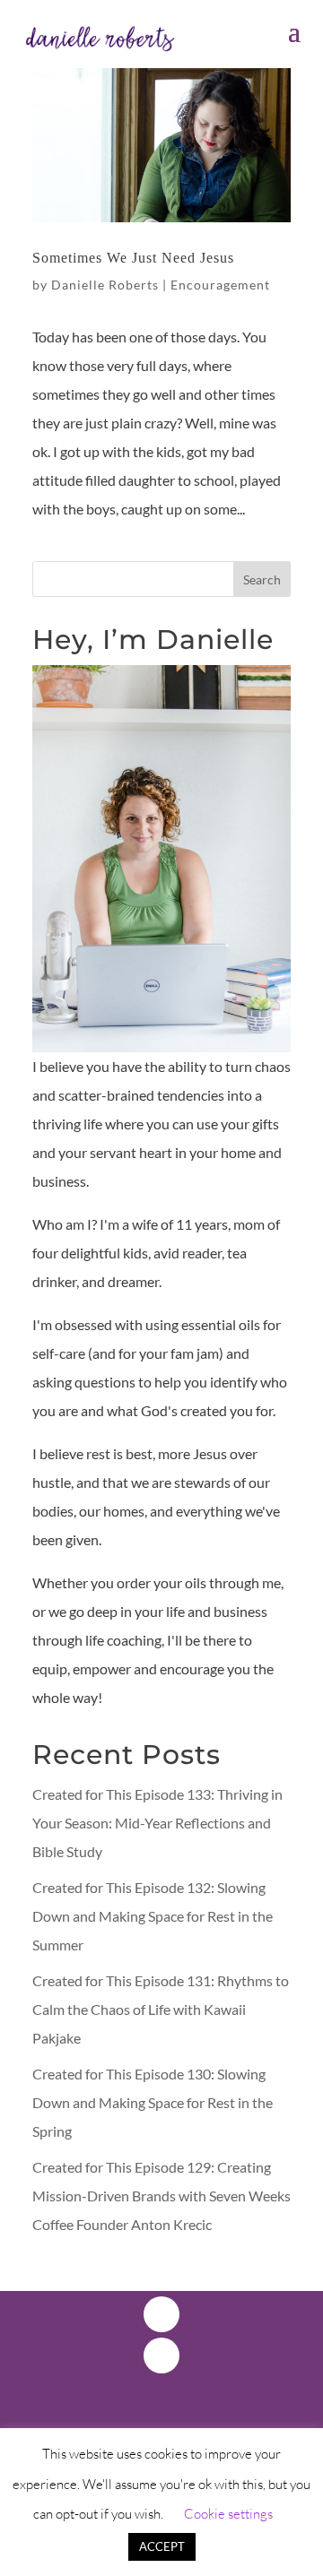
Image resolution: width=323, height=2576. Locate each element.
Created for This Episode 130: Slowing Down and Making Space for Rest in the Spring (153, 2102)
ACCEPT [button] (162, 2546)
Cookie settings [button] (228, 2514)
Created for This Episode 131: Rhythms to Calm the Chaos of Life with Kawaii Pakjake (161, 2009)
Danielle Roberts (105, 285)
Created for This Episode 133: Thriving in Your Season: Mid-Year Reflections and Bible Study (157, 1823)
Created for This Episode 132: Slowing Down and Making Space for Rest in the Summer (153, 1916)
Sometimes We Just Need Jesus (133, 258)
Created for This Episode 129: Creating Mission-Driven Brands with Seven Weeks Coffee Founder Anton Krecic (161, 2196)
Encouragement (220, 285)
